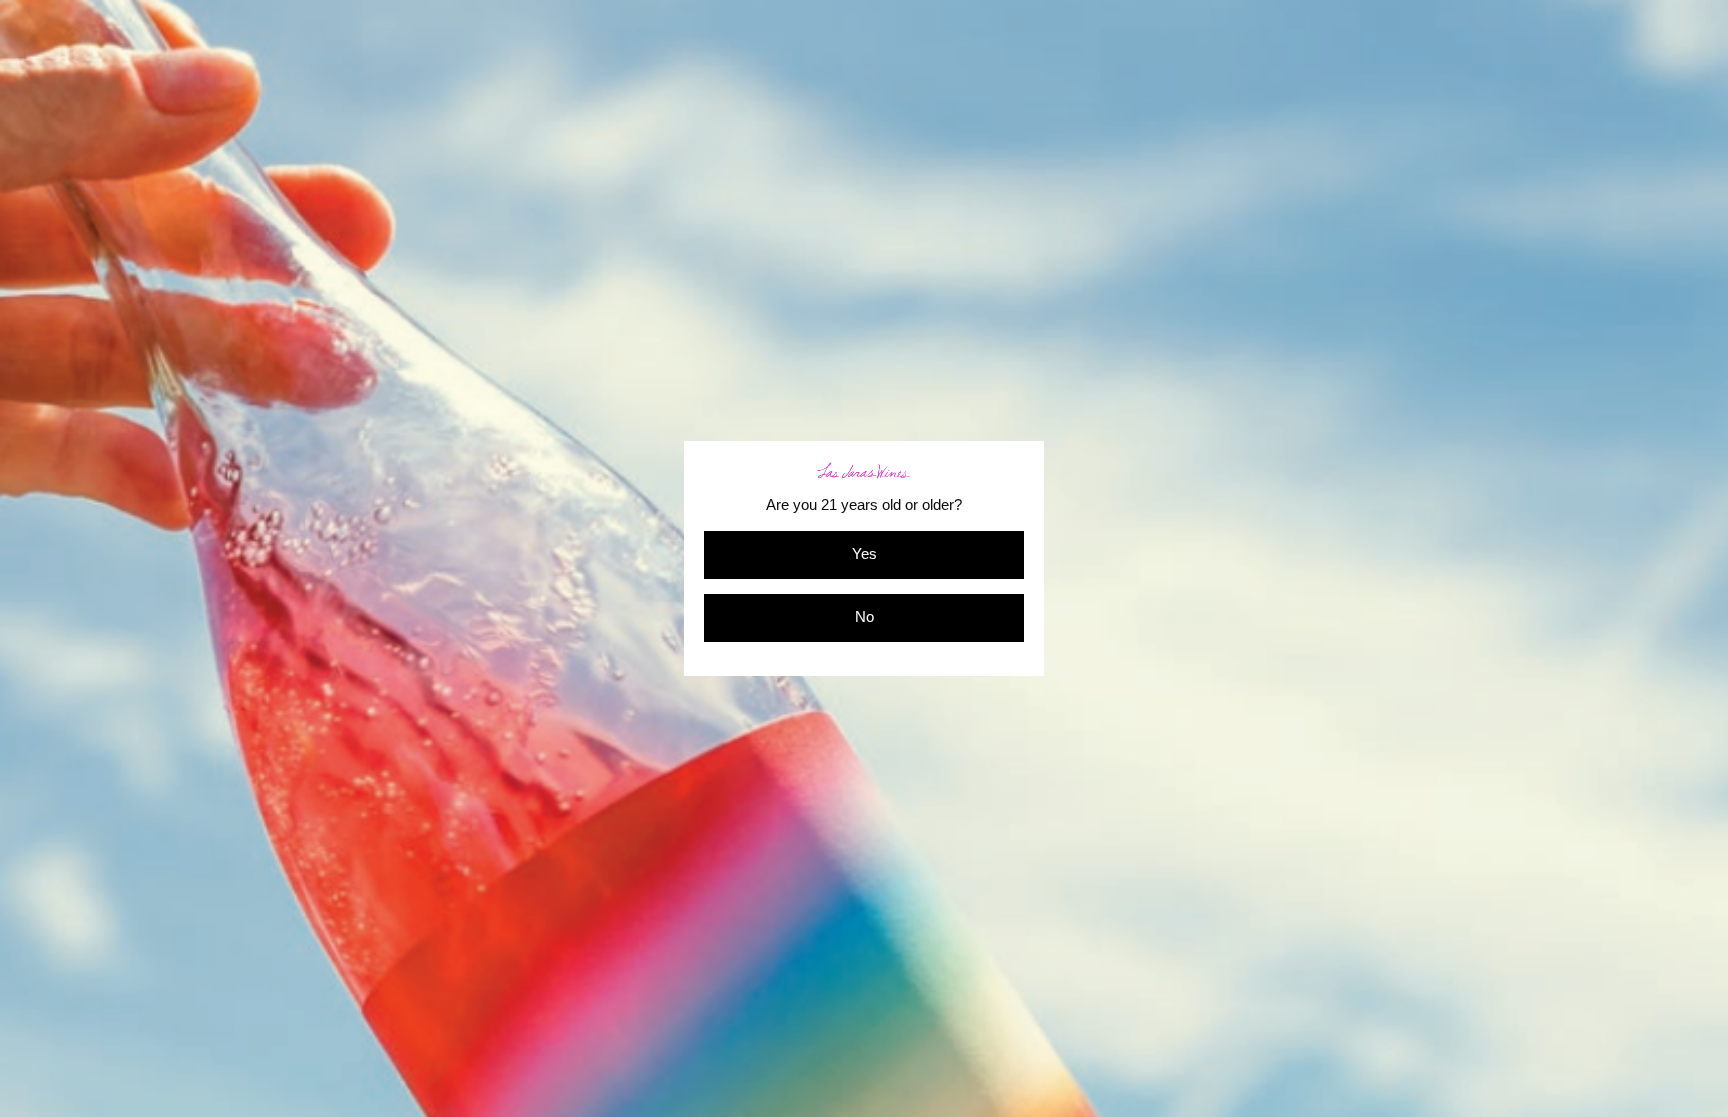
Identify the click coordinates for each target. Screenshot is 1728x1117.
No (864, 617)
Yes (864, 554)
